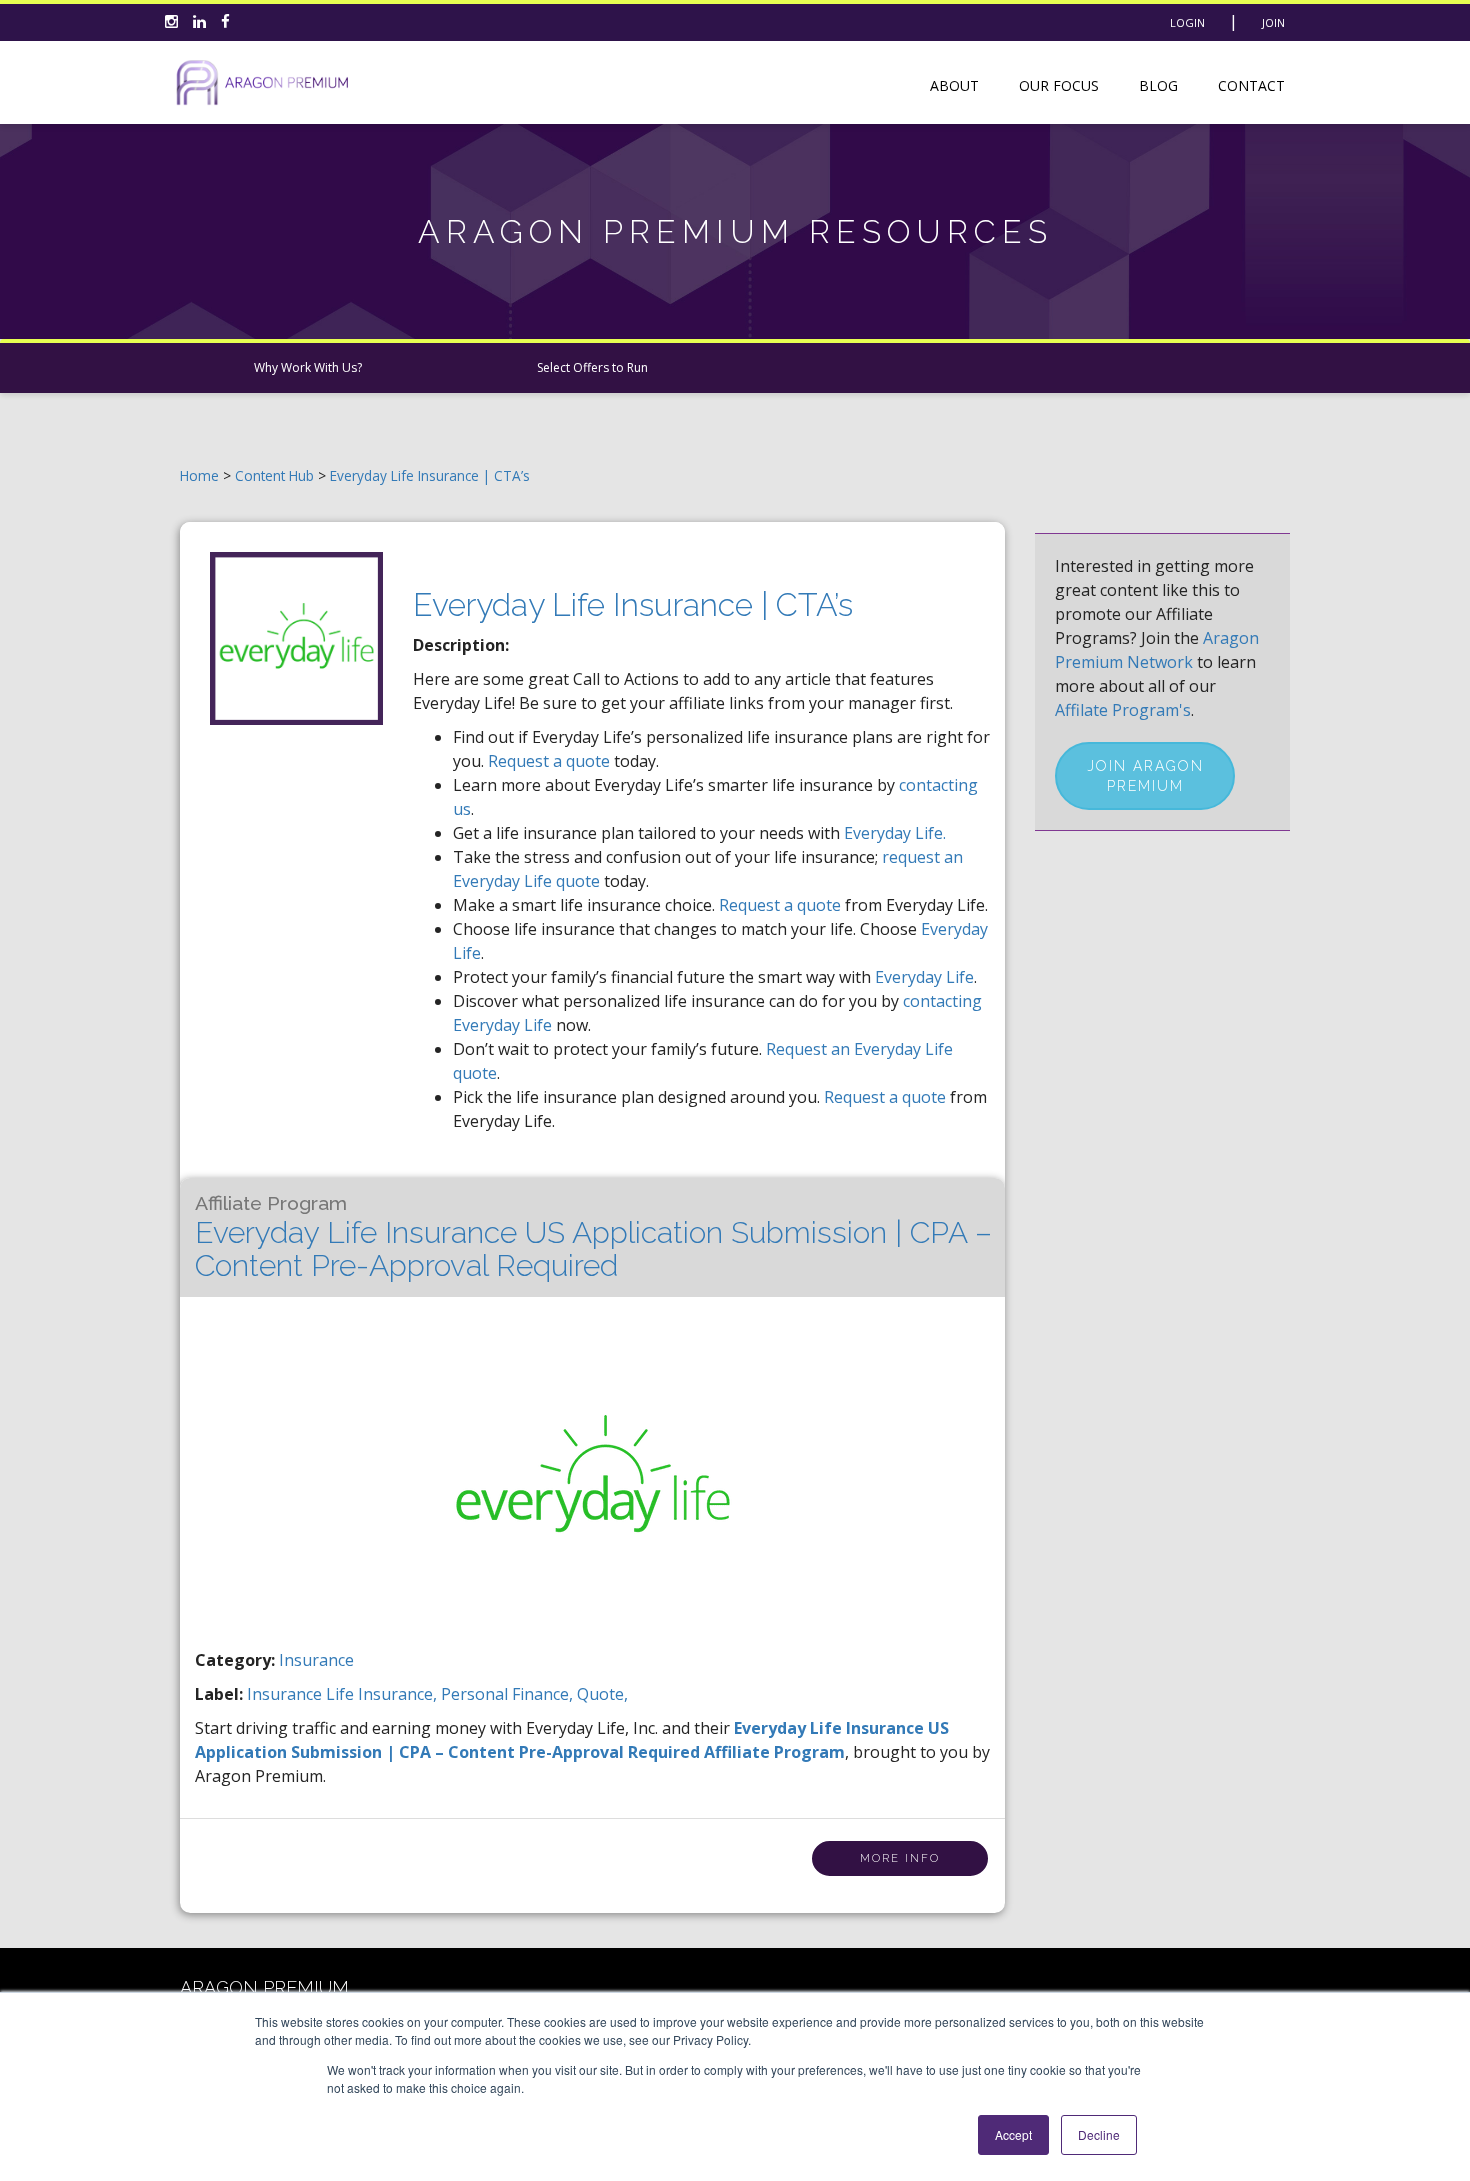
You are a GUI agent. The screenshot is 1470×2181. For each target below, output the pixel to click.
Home (199, 475)
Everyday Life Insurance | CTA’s (430, 475)
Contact (1251, 85)
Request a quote (549, 761)
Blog (1158, 85)
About (954, 85)
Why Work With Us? (308, 367)
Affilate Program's (1123, 710)
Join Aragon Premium (1145, 776)
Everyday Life (924, 977)
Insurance (316, 1660)
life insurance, (383, 1694)
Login (1187, 22)
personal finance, (509, 1694)
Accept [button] (1013, 2134)
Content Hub (274, 475)
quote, (602, 1694)
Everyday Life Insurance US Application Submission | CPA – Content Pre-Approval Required (593, 1237)
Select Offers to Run (592, 367)
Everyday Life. (895, 833)
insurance (286, 1694)
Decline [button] (1099, 2134)
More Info (900, 1858)
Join (1273, 22)
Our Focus (1059, 85)
